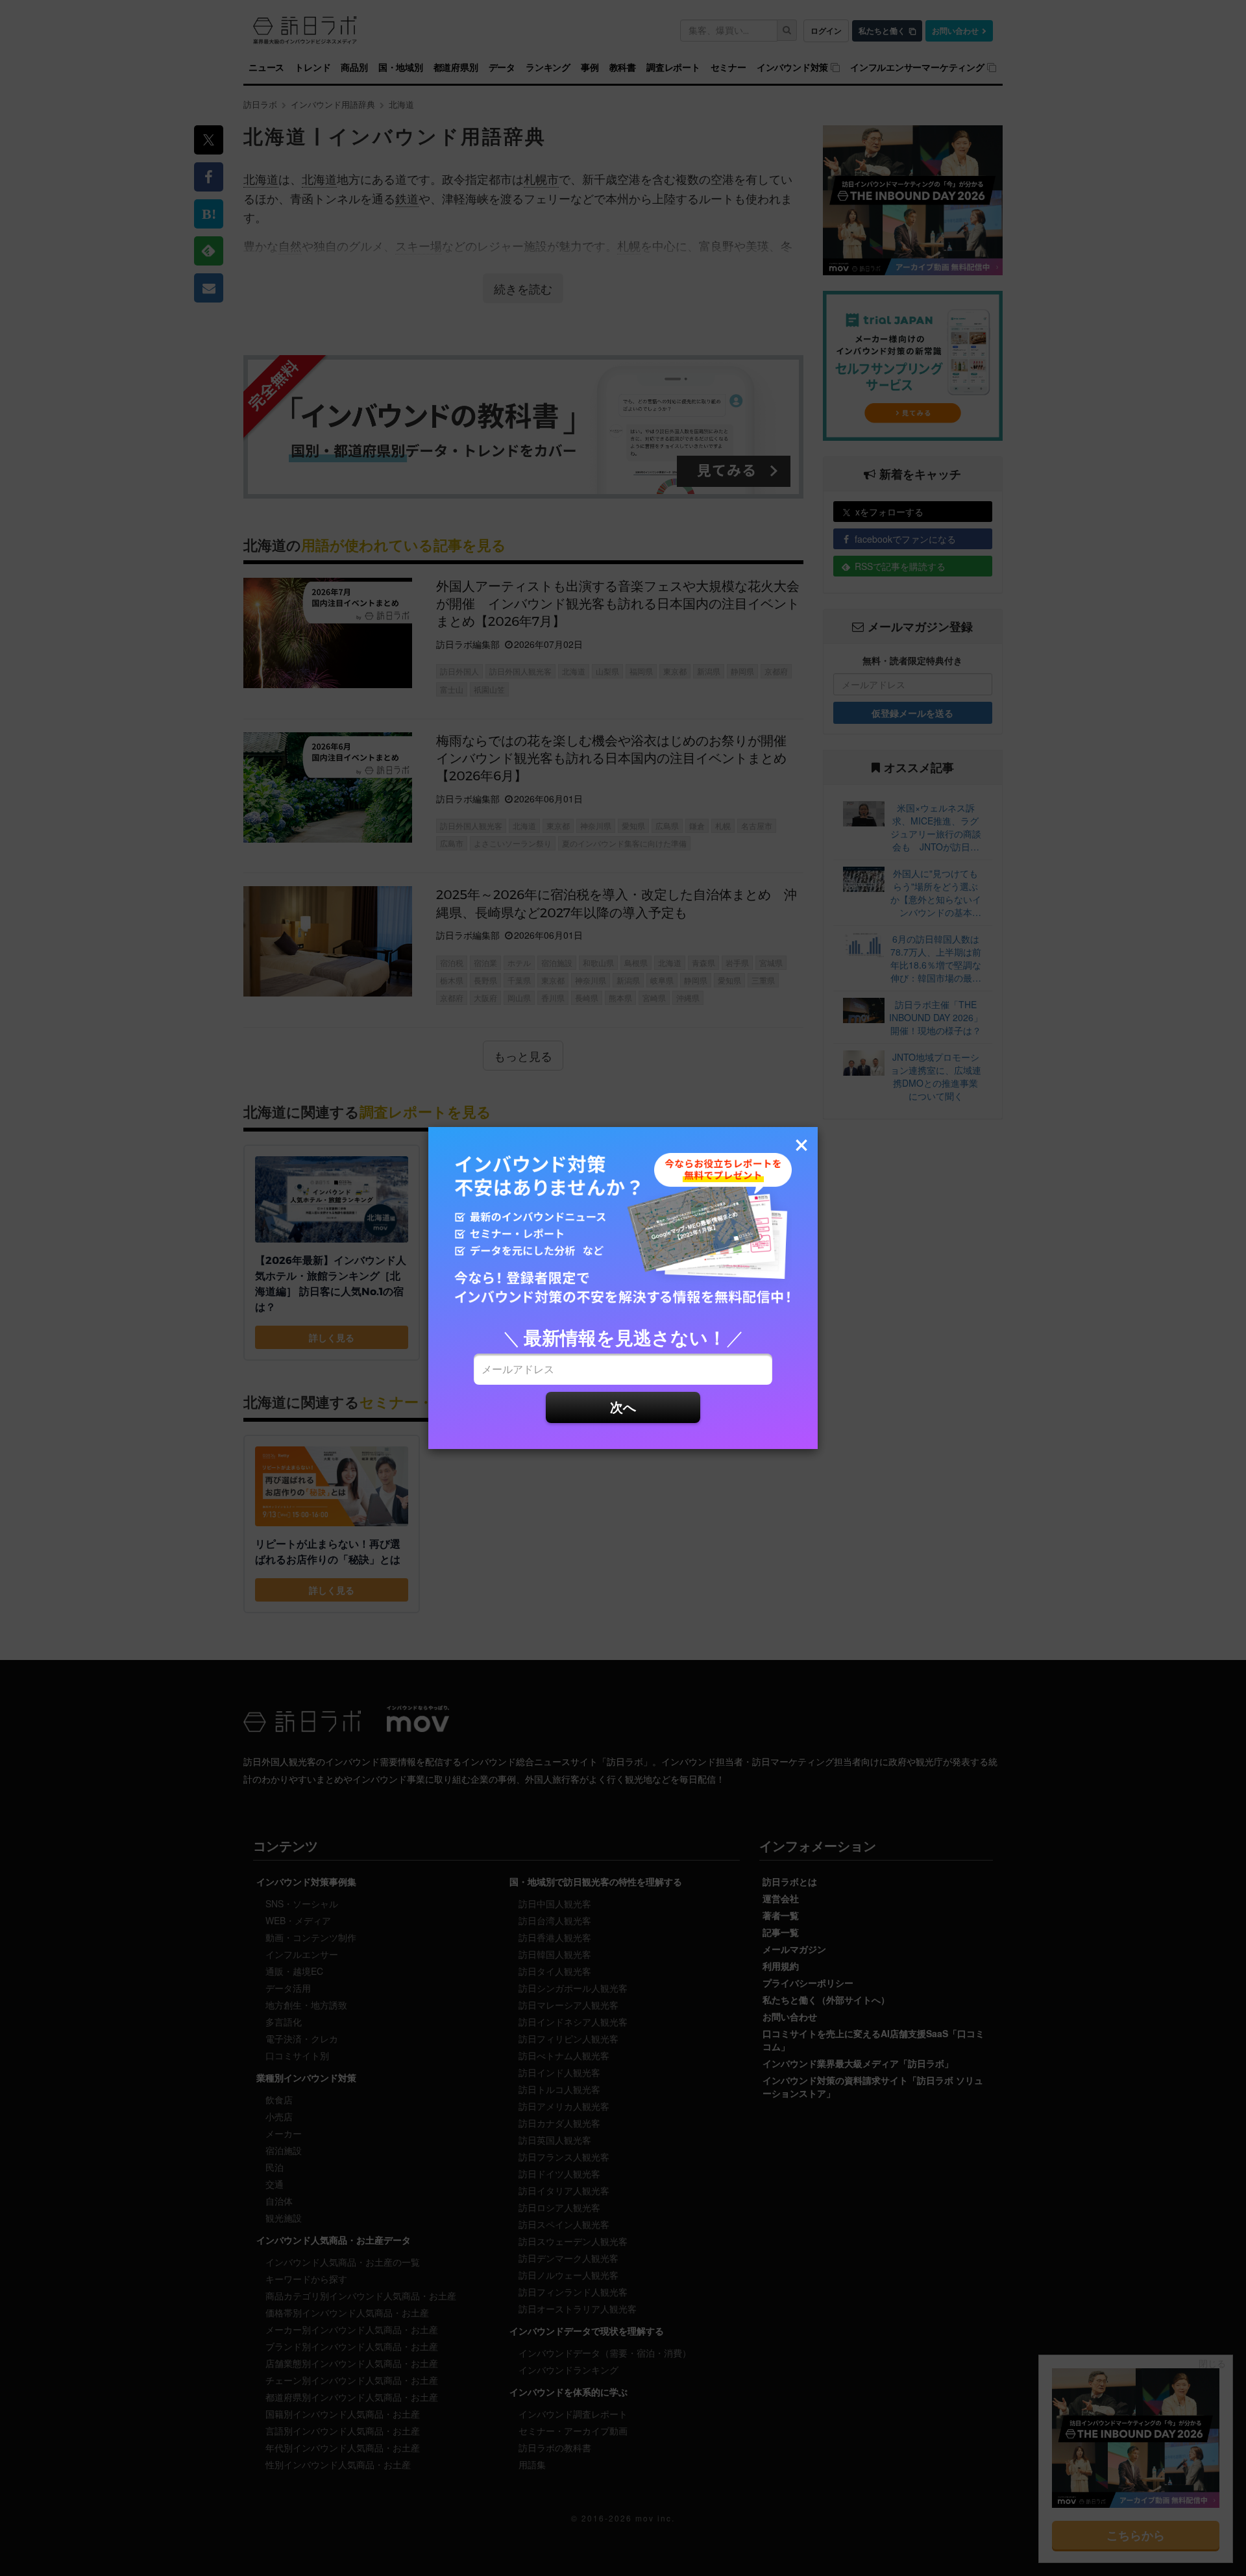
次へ (623, 1406)
